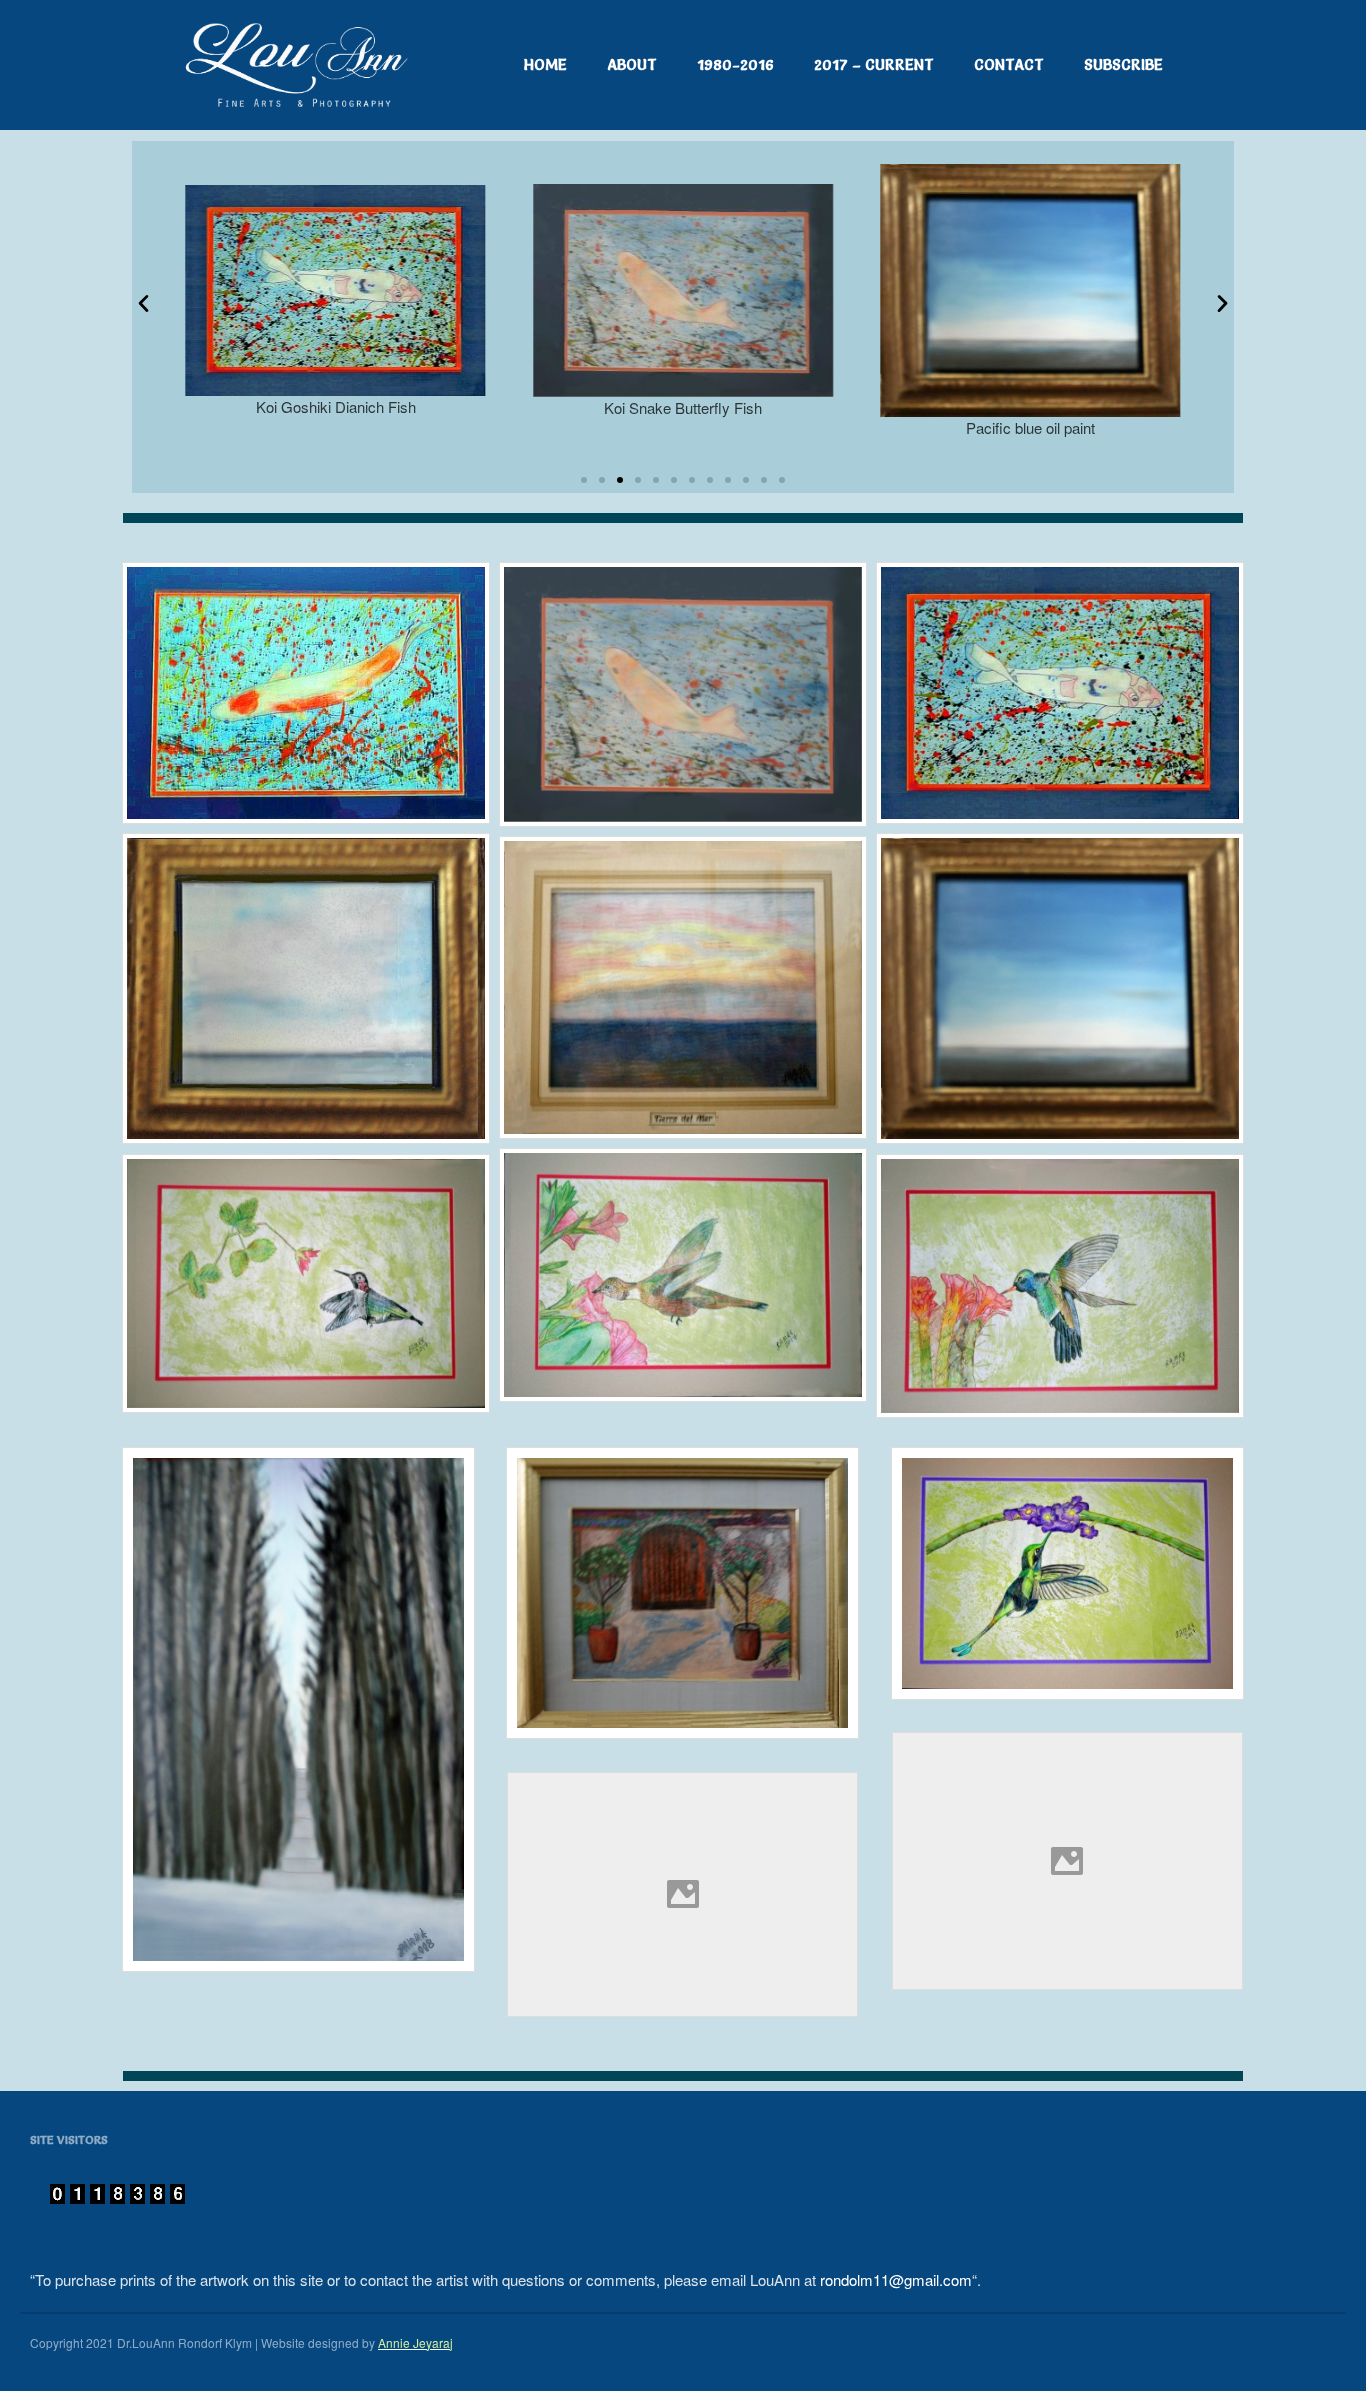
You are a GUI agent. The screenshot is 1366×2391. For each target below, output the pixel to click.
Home (545, 64)
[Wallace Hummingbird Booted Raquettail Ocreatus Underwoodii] (1067, 1573)
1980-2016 (735, 64)
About (632, 64)
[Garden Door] (682, 1593)
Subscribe (1123, 64)
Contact (1009, 64)
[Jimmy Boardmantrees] (298, 1709)
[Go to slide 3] (620, 480)
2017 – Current (874, 64)
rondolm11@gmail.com (896, 2279)
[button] (143, 302)
